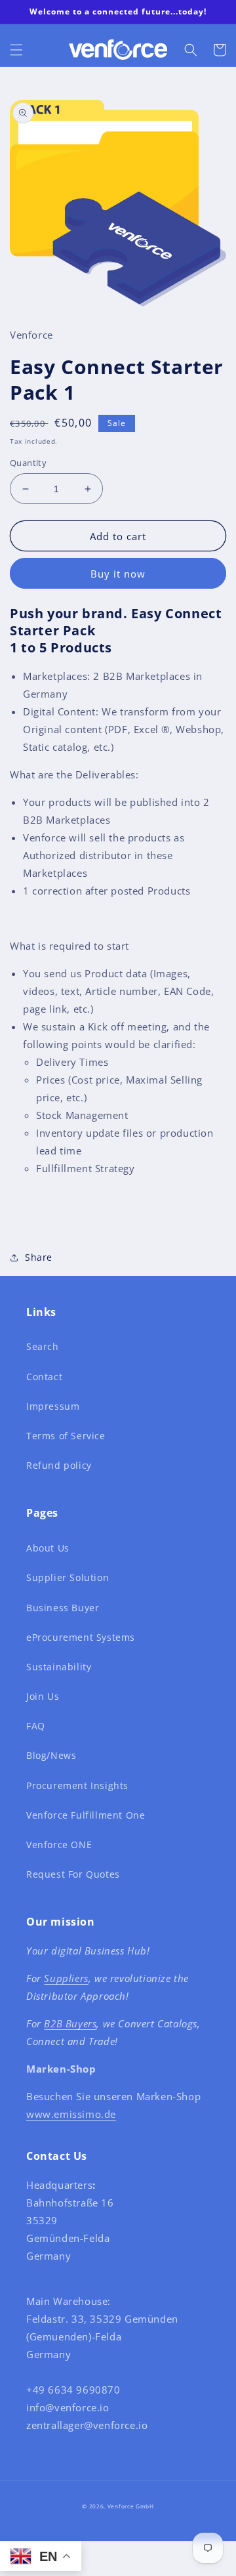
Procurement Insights (77, 1785)
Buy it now (118, 574)
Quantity (28, 463)
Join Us (43, 1696)
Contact (44, 1377)
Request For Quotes (73, 1874)
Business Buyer (63, 1608)
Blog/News (51, 1755)
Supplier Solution (68, 1577)
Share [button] (39, 1257)
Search (43, 1346)
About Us (48, 1548)
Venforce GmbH (131, 2506)
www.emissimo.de (71, 2114)
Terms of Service (66, 1436)
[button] (16, 50)
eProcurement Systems (81, 1637)
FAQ (36, 1726)
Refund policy (59, 1465)
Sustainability (59, 1667)
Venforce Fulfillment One (86, 1815)
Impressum (53, 1406)
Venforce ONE (59, 1845)
